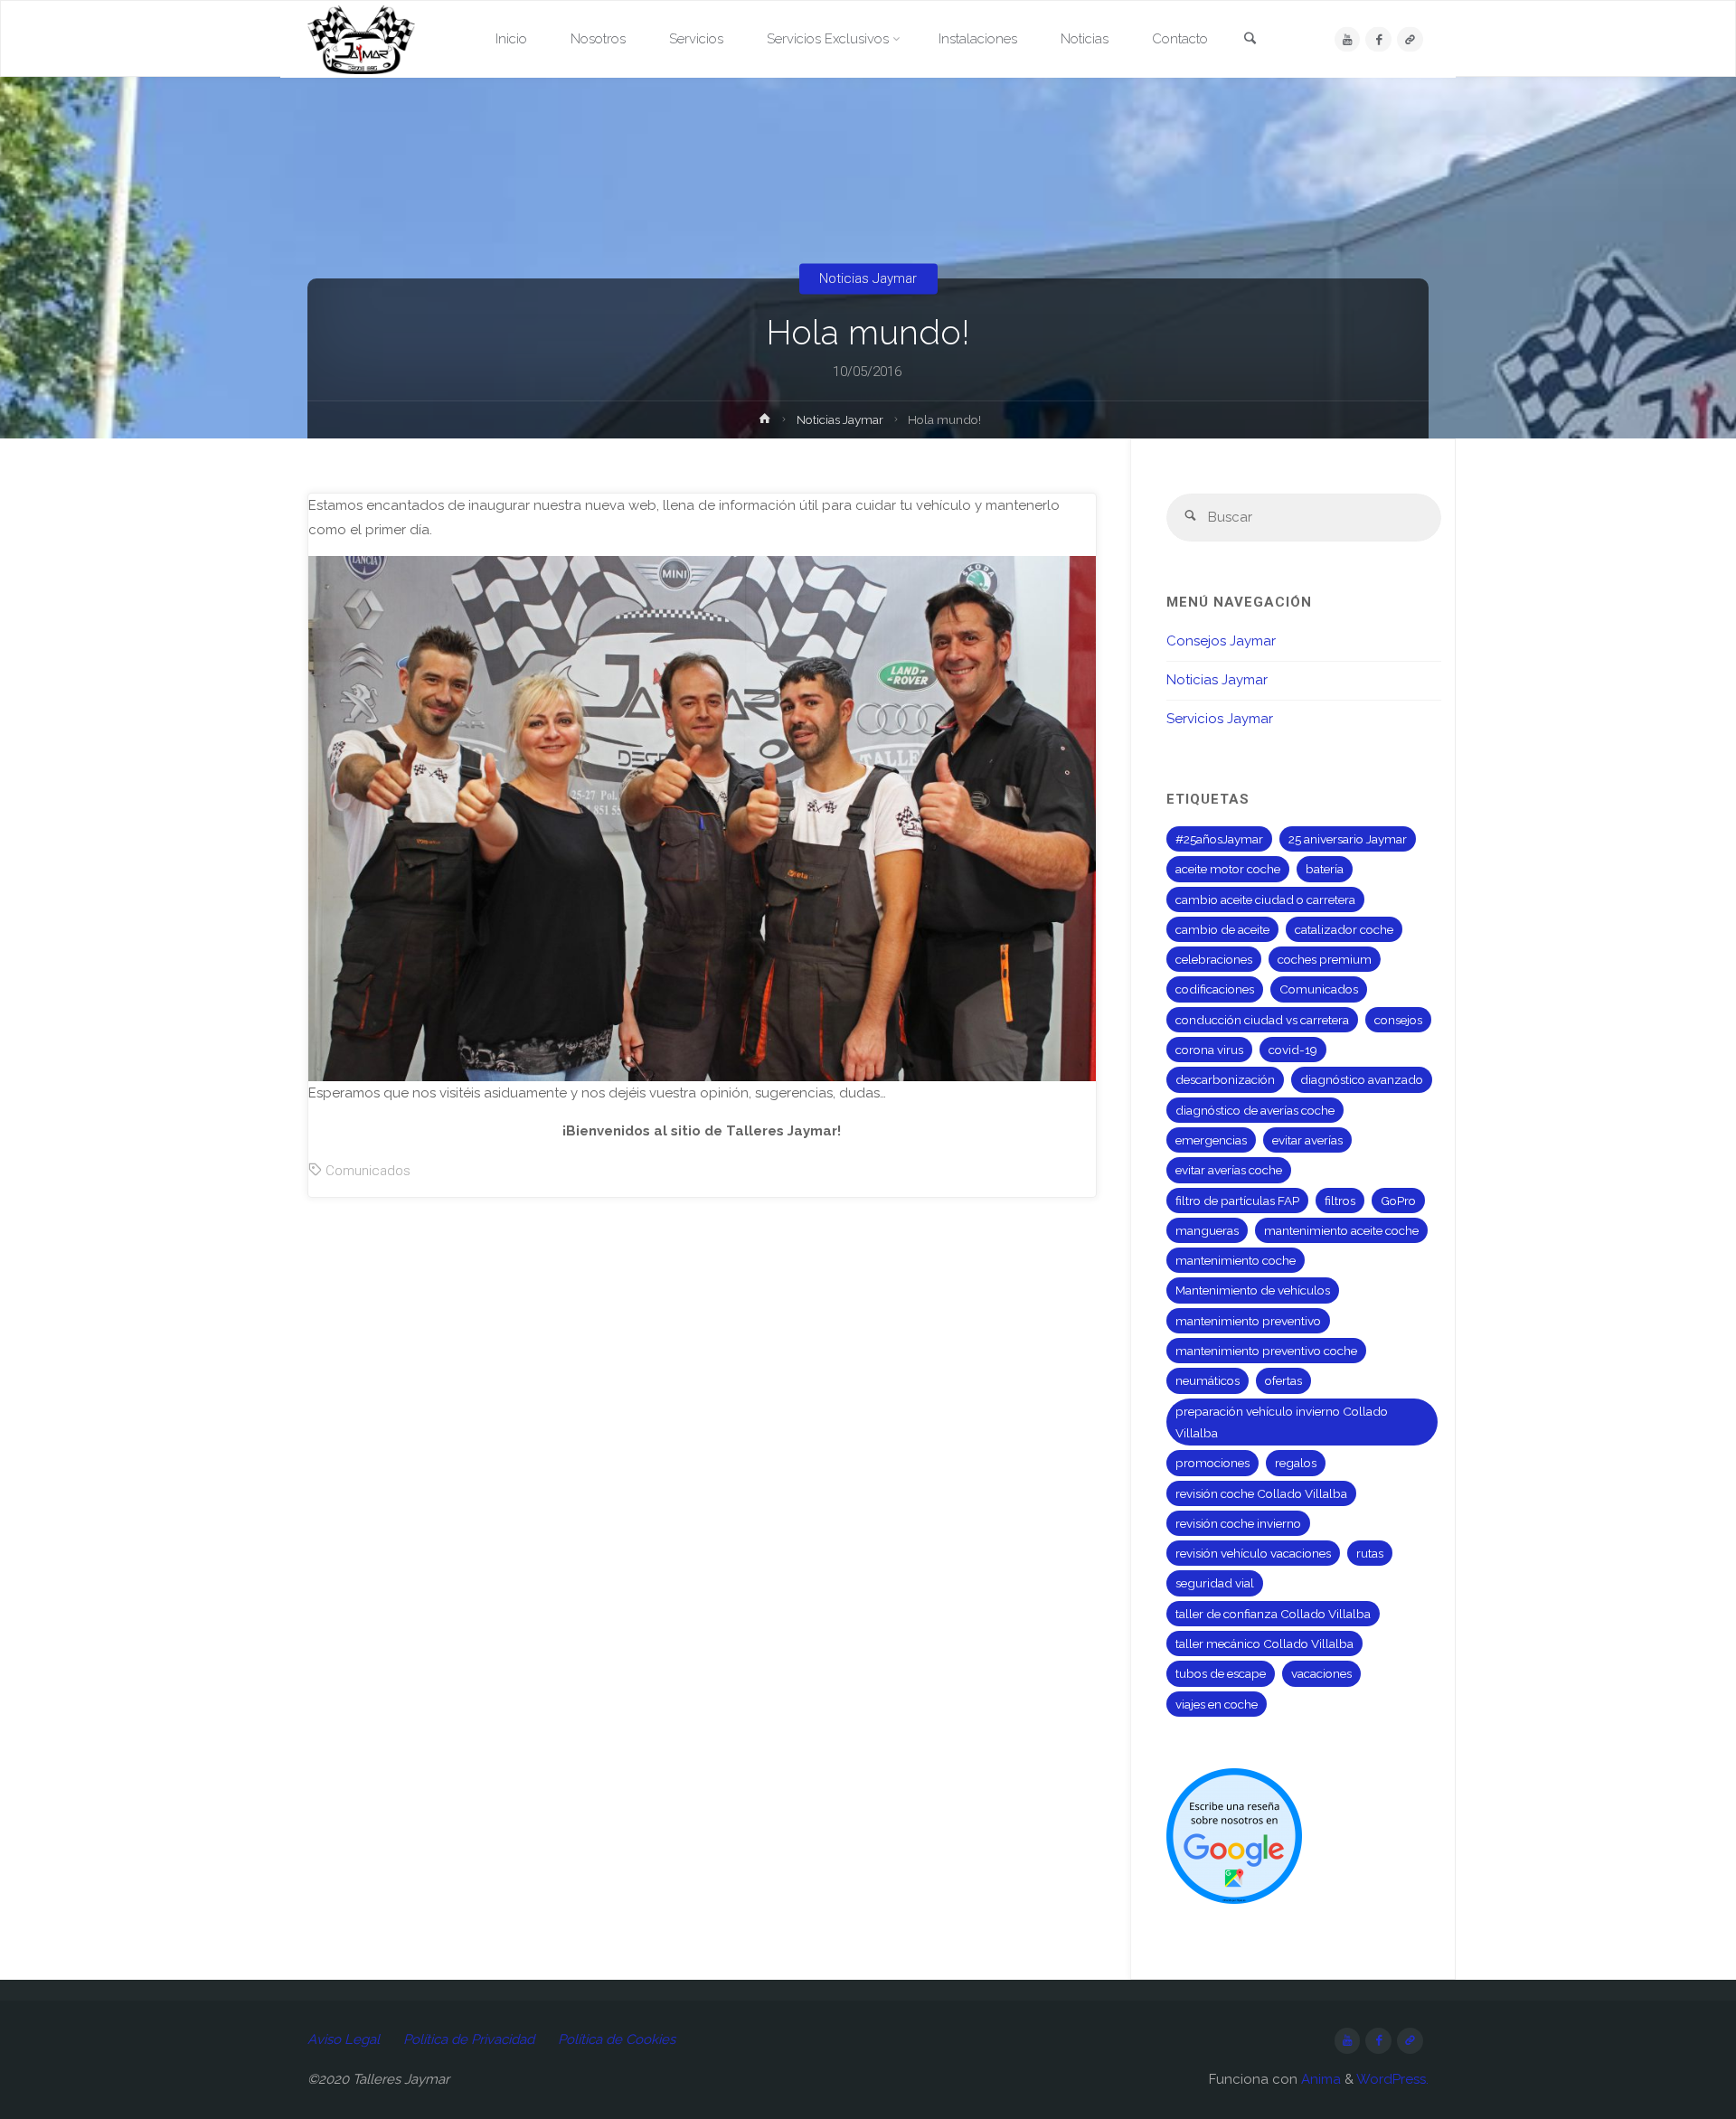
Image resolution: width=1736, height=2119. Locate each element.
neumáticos (1208, 1380)
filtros (1340, 1201)
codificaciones (1215, 989)
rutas (1370, 1553)
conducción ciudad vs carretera (1262, 1020)
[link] (1250, 40)
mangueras (1207, 1230)
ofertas (1283, 1380)
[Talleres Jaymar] (361, 39)
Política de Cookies (617, 2039)
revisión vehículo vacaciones (1253, 1553)
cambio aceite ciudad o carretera (1265, 899)
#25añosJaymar (1219, 839)
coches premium (1325, 959)
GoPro (1398, 1201)
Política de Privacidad (469, 2039)
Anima (1319, 2079)
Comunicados (368, 1171)
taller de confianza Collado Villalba (1273, 1614)
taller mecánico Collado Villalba (1264, 1643)
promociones (1212, 1463)
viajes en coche (1217, 1704)
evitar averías (1307, 1140)
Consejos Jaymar (1221, 641)
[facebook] (1378, 39)
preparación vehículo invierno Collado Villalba (1282, 1422)
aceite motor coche (1228, 869)
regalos (1296, 1463)
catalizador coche (1344, 929)
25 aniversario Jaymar (1348, 839)
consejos (1398, 1020)
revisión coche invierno (1238, 1523)
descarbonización (1225, 1079)
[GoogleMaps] (1410, 39)
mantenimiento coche (1236, 1260)
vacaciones (1321, 1673)
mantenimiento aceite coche (1341, 1230)
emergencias (1211, 1140)
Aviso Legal (344, 2039)
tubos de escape (1221, 1673)
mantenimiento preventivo (1248, 1321)
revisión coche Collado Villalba (1261, 1493)
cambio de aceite (1222, 929)
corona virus (1209, 1050)
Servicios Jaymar (1220, 719)
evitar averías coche (1229, 1170)
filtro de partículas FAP (1237, 1201)
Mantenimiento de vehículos (1253, 1290)
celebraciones (1214, 959)
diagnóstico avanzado (1362, 1079)
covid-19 (1293, 1050)
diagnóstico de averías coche (1255, 1110)
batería (1325, 869)
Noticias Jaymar (868, 278)
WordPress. (1392, 2079)
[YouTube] (1348, 39)
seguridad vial (1215, 1583)
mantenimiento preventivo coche (1266, 1351)
